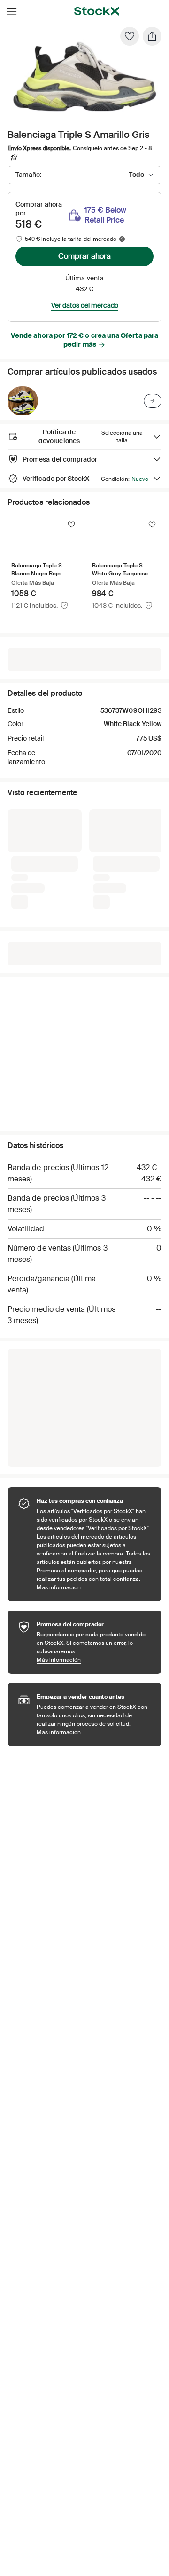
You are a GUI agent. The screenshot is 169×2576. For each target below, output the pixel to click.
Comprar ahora (84, 256)
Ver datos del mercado (85, 305)
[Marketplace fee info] (122, 239)
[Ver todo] (153, 401)
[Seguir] (71, 525)
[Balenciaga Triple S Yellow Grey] (23, 401)
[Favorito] (130, 36)
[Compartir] (152, 36)
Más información (94, 1587)
